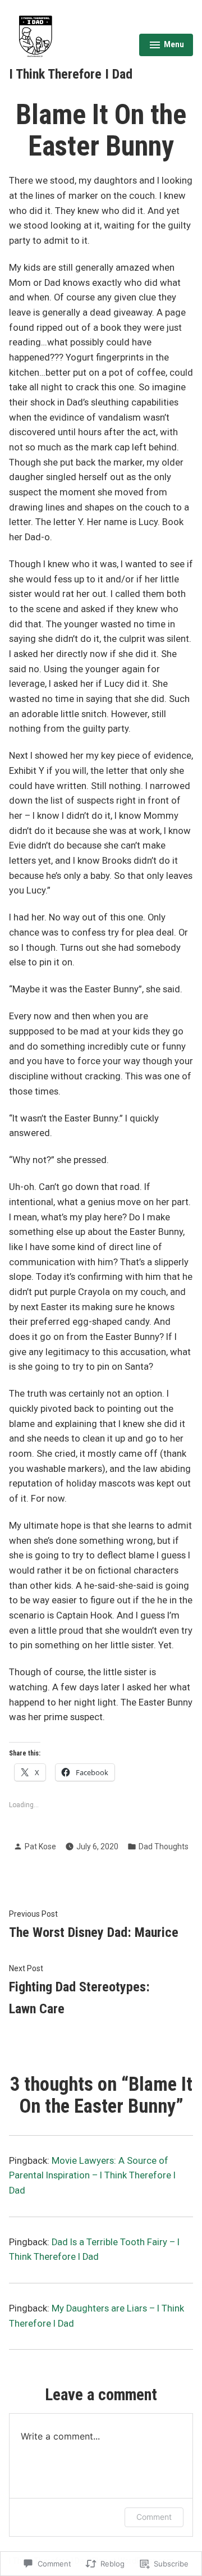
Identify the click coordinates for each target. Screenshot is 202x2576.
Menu (166, 46)
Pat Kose (40, 1846)
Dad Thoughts (164, 1846)
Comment (154, 2517)
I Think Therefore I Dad (71, 74)
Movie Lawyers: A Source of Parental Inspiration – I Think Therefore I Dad (92, 2176)
